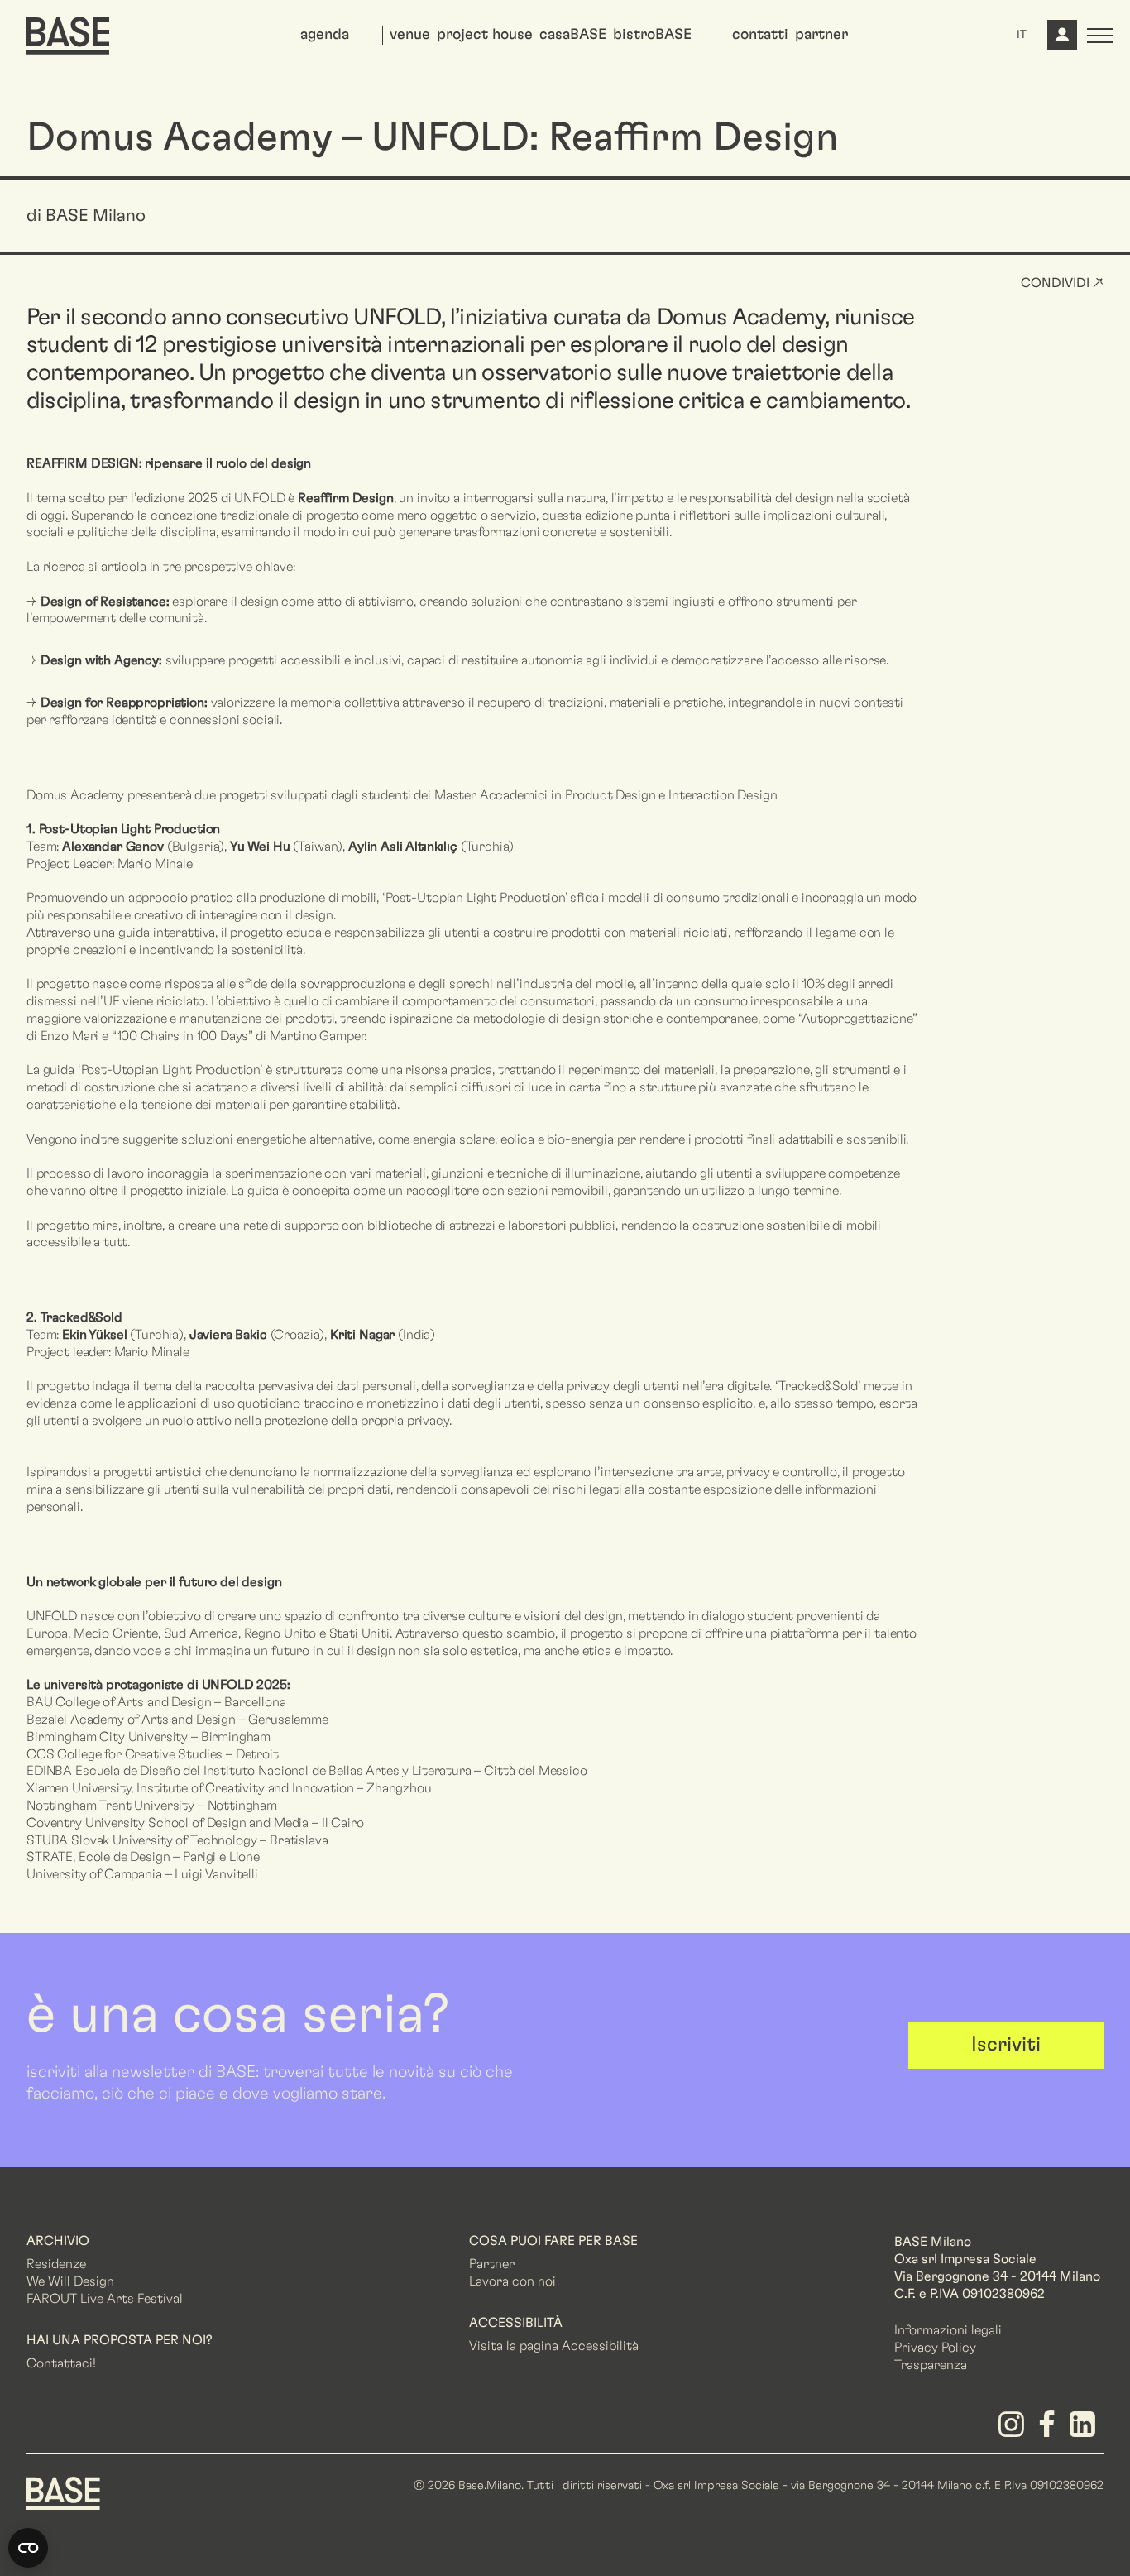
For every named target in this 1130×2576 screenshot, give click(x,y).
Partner (492, 2264)
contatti (760, 35)
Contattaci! (61, 2363)
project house (485, 35)
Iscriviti (1006, 2045)
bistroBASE (652, 35)
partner (821, 35)
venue (410, 35)
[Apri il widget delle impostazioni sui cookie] (28, 2548)
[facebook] (1050, 2430)
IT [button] (1022, 35)
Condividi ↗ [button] (1062, 283)
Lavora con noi (512, 2281)
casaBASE (573, 35)
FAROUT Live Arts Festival (105, 2299)
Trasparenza (931, 2365)
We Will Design (70, 2281)
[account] (1061, 41)
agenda (325, 35)
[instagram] (1014, 2430)
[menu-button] (1100, 36)
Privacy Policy (935, 2348)
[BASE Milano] (63, 2492)
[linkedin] (1086, 2430)
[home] (68, 36)
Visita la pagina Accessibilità (554, 2346)
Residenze (56, 2264)
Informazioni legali (948, 2330)
